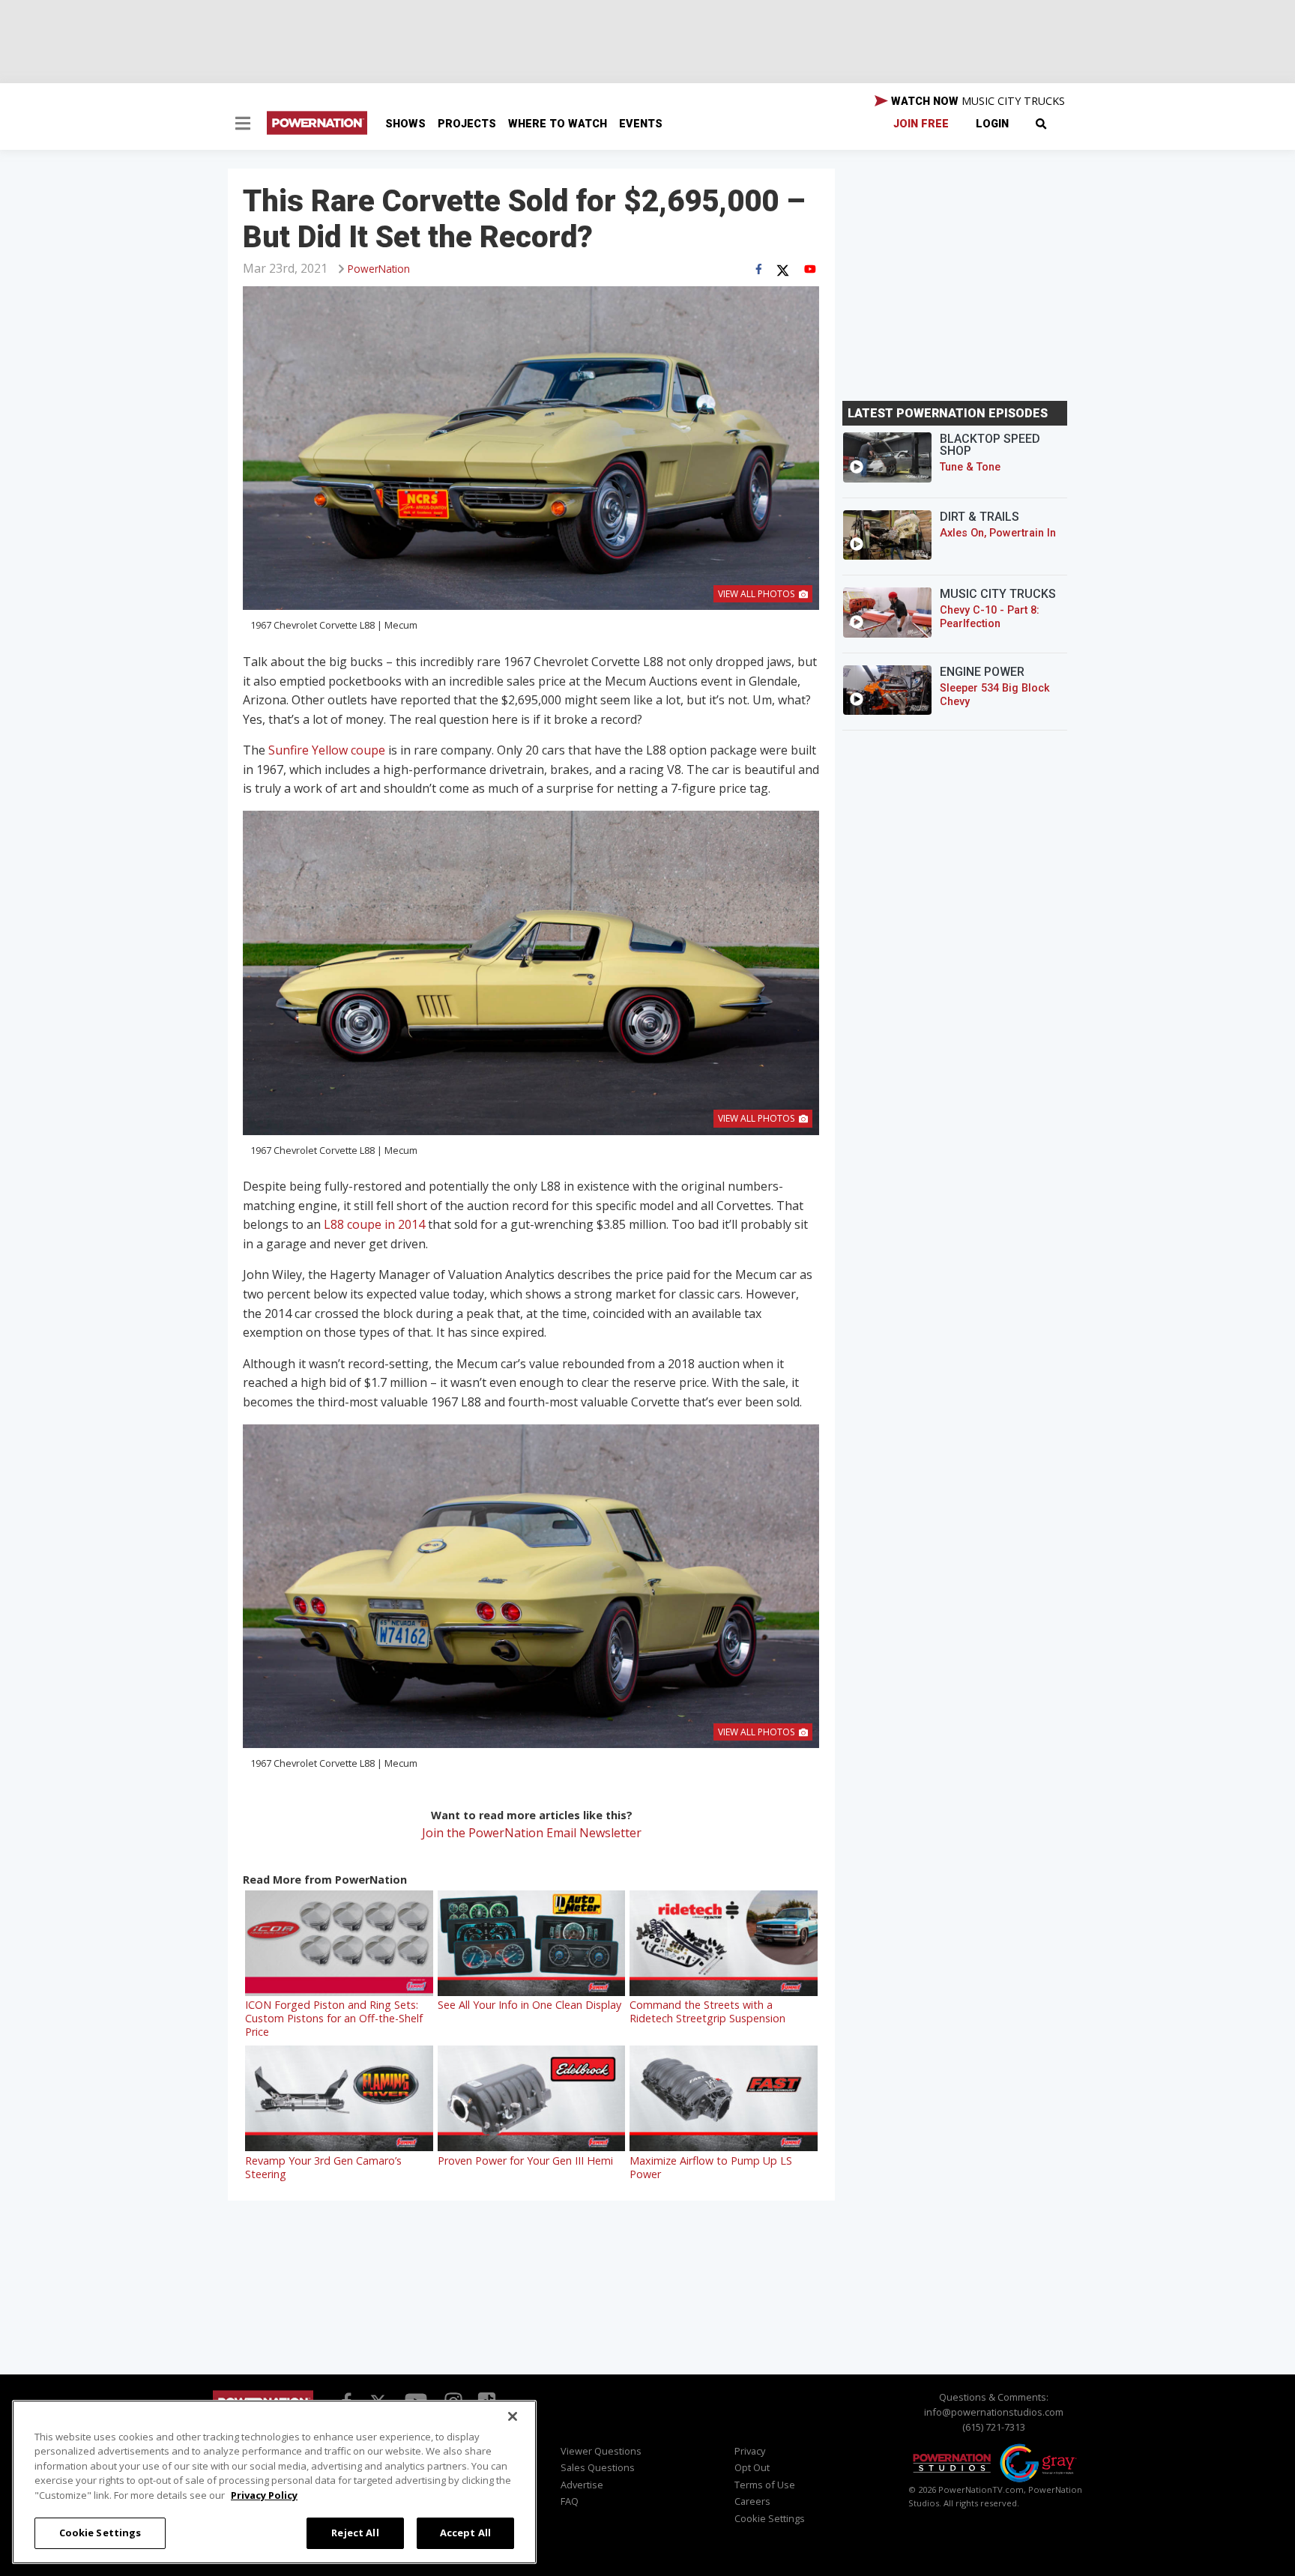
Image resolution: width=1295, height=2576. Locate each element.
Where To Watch (558, 124)
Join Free (921, 124)
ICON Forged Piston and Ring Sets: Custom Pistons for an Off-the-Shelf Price (334, 2018)
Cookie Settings (100, 2533)
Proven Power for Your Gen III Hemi (525, 2161)
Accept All (465, 2533)
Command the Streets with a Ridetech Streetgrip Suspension (707, 2011)
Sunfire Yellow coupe (327, 750)
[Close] (513, 2416)
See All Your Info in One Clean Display (529, 2005)
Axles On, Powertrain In (998, 533)
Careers (752, 2501)
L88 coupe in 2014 (374, 1224)
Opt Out (752, 2467)
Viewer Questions (601, 2451)
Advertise (582, 2485)
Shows (405, 124)
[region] (274, 2482)
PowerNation (379, 269)
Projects (467, 124)
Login (992, 124)
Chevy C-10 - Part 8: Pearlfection (990, 617)
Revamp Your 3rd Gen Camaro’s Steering (323, 2167)
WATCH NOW (976, 101)
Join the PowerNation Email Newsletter (532, 1833)
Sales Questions (598, 2467)
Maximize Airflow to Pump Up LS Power (711, 2167)
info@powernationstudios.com (994, 2412)
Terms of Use (765, 2485)
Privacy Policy (264, 2495)
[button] (243, 125)
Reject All (355, 2533)
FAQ (570, 2501)
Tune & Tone (970, 467)
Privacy (750, 2451)
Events (641, 124)
